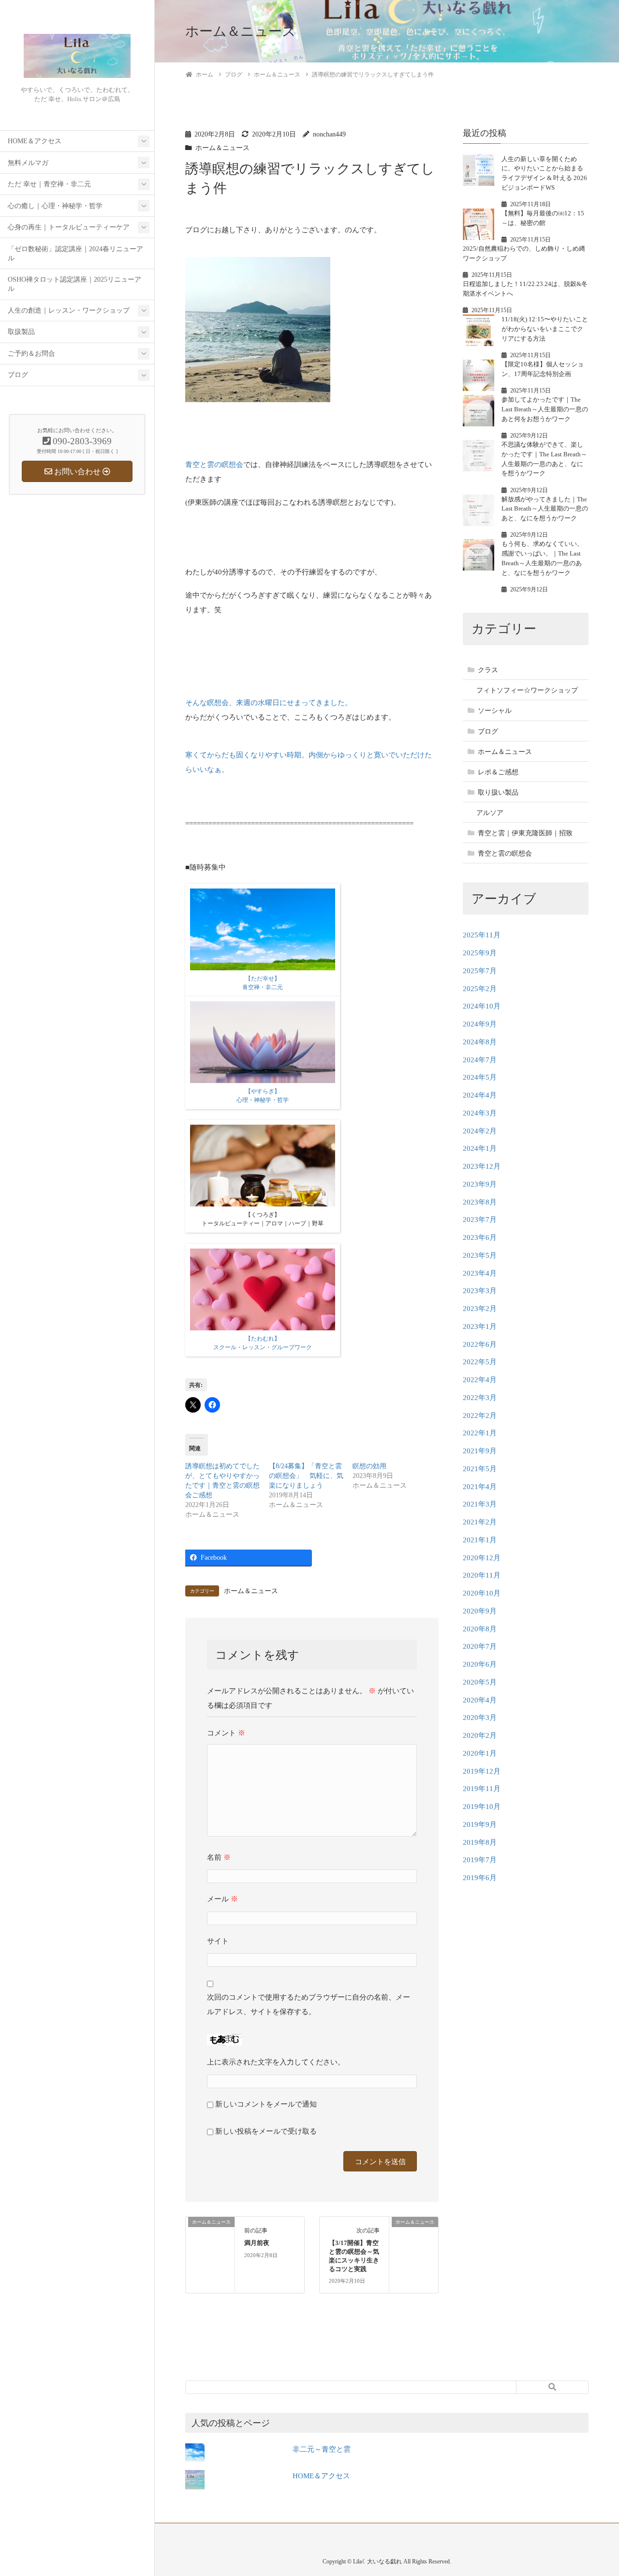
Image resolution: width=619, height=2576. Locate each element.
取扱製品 (21, 332)
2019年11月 (482, 1789)
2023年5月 (480, 1255)
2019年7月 (480, 1860)
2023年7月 (480, 1220)
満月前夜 (257, 2243)
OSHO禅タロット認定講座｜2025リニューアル (74, 284)
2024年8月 (480, 1042)
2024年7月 (480, 1060)
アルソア (490, 813)
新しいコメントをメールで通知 (266, 2104)
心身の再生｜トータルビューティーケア (69, 227)
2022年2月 (480, 1416)
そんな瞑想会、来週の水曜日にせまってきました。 (269, 703)
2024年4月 (480, 1095)
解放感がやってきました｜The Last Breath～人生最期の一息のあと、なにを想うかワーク (545, 509)
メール (222, 1899)
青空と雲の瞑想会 (214, 465)
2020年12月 (482, 1558)
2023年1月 (480, 1326)
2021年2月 (480, 1522)
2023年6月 (480, 1237)
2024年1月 (480, 1148)
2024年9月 (480, 1024)
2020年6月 (480, 1664)
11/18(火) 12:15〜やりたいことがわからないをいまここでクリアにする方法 (545, 329)
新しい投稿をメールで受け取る (266, 2131)
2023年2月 (480, 1309)
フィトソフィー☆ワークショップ (527, 690)
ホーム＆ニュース (222, 148)
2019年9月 (480, 1824)
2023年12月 (482, 1166)
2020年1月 (480, 1753)
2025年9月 (480, 953)
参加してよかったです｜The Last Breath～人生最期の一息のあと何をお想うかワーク (545, 409)
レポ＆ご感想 (498, 772)
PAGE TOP (596, 2490)
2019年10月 (482, 1807)
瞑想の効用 (369, 1466)
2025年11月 (482, 935)
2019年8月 (480, 1842)
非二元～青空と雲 (322, 2449)
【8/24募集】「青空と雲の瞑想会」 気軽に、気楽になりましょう (306, 1476)
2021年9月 (480, 1451)
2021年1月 (480, 1540)
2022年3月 (480, 1398)
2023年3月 (480, 1291)
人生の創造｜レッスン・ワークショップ (69, 310)
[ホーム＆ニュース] (210, 2241)
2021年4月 (480, 1487)
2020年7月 (480, 1646)
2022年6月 (480, 1344)
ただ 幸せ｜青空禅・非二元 (49, 184)
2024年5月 (480, 1077)
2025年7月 (480, 971)
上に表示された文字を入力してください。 (276, 2062)
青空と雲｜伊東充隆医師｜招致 (525, 833)
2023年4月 (480, 1273)
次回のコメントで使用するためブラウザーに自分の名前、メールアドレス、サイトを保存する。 (309, 2004)
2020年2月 (480, 1735)
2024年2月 (480, 1131)
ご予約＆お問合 (31, 354)
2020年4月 (480, 1700)
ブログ (18, 375)
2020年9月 (480, 1611)
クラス (488, 670)
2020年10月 (482, 1593)
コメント (226, 1733)
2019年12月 (482, 1771)
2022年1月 (480, 1433)
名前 (219, 1857)
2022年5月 (480, 1362)
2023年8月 (480, 1202)
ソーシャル (495, 711)
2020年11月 (482, 1575)
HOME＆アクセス (35, 141)
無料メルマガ (28, 163)
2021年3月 (480, 1504)
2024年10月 (482, 1006)
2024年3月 (480, 1113)
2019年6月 (480, 1878)
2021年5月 (480, 1469)
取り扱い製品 (498, 792)
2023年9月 (480, 1184)
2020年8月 (480, 1629)
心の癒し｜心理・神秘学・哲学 (55, 206)
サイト (218, 1941)
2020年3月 (480, 1717)
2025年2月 (480, 989)
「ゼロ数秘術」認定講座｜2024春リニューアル (75, 254)
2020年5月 (480, 1682)
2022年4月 (480, 1380)
